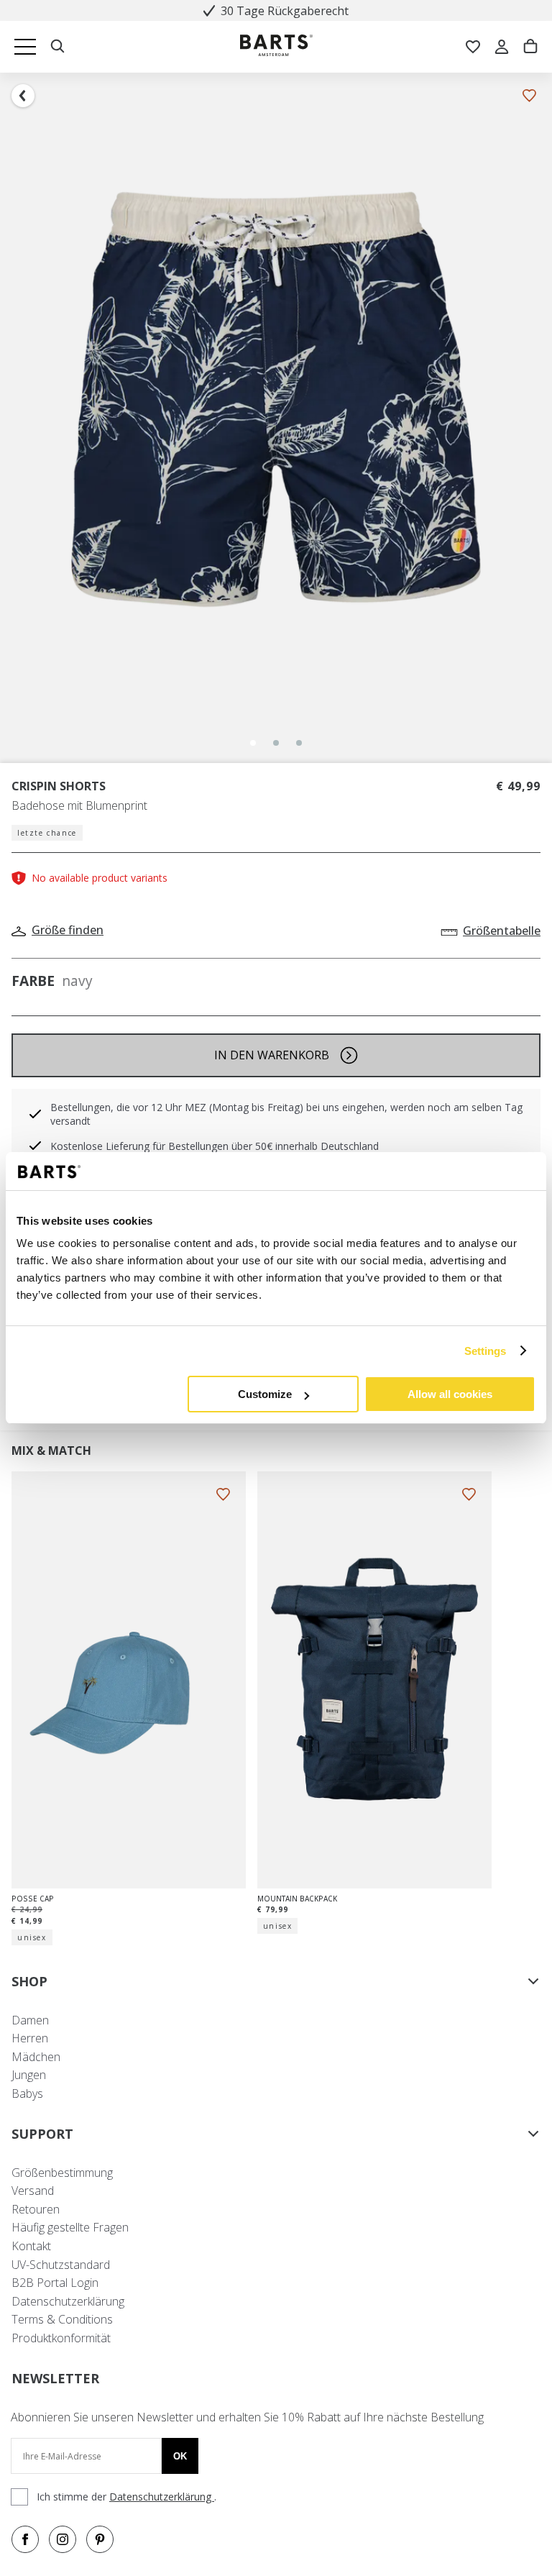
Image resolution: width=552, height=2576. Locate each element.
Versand (33, 2191)
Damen (30, 2020)
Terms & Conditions (62, 2319)
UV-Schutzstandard (61, 2265)
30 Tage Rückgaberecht (285, 11)
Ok (180, 2456)
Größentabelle (502, 931)
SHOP (29, 1981)
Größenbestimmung (62, 2173)
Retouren (36, 2209)
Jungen (29, 2075)
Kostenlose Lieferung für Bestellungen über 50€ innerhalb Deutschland (215, 1146)
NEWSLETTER (55, 2378)
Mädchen (36, 2057)
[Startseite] (276, 47)
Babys (27, 2093)
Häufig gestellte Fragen (70, 2227)
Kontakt (31, 2246)
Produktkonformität (61, 2338)
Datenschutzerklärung (68, 2301)
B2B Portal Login (55, 2283)
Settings (486, 1351)
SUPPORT (42, 2134)
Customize (265, 1394)
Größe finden (68, 930)
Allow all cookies (450, 1394)
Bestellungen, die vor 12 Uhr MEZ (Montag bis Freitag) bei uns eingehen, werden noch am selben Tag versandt (286, 1114)
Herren (30, 2038)
